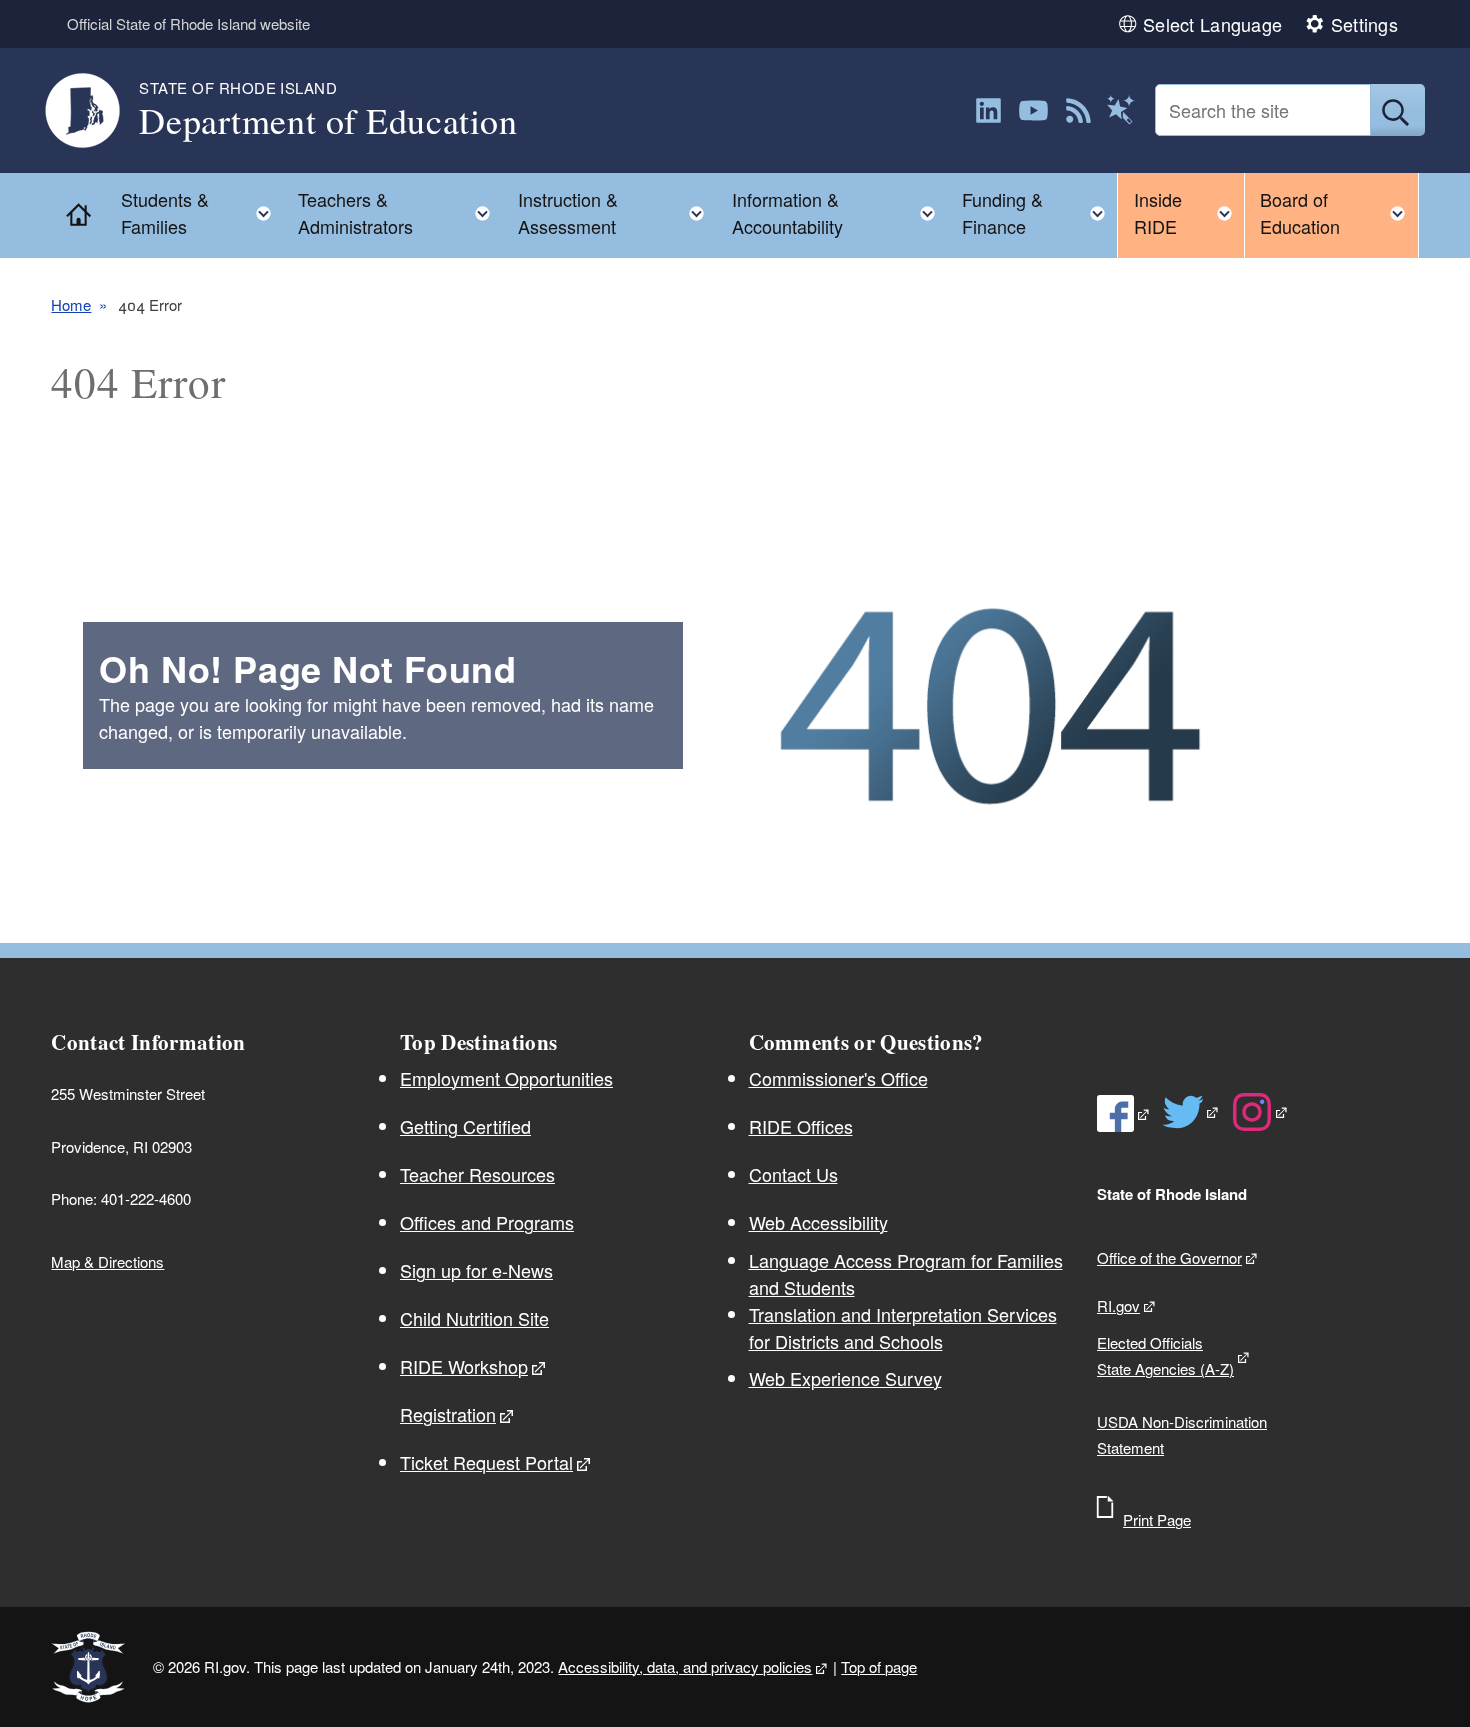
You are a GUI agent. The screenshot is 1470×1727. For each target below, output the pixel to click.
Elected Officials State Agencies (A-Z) (1165, 1355)
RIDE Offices (801, 1126)
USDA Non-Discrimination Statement (1182, 1434)
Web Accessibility (818, 1222)
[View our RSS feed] (1078, 110)
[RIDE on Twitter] (1191, 1112)
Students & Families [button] (202, 212)
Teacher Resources (477, 1174)
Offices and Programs (487, 1222)
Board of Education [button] (1339, 212)
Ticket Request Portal (486, 1462)
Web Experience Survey (845, 1378)
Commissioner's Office (838, 1078)
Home (71, 304)
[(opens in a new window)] (988, 110)
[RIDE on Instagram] (1260, 1112)
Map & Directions (107, 1261)
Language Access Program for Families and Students (906, 1273)
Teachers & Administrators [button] (400, 212)
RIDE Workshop (464, 1366)
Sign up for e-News (476, 1270)
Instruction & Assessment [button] (617, 212)
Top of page (879, 1666)
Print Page (1157, 1519)
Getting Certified (465, 1126)
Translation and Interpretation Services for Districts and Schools (903, 1327)
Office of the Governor (1169, 1257)
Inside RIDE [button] (1189, 212)
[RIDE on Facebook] (1124, 1113)
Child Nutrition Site (474, 1318)
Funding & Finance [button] (1039, 212)
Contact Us (793, 1174)
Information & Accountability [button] (839, 212)
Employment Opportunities (506, 1078)
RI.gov (1118, 1305)
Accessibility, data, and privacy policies (685, 1666)
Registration (448, 1414)
